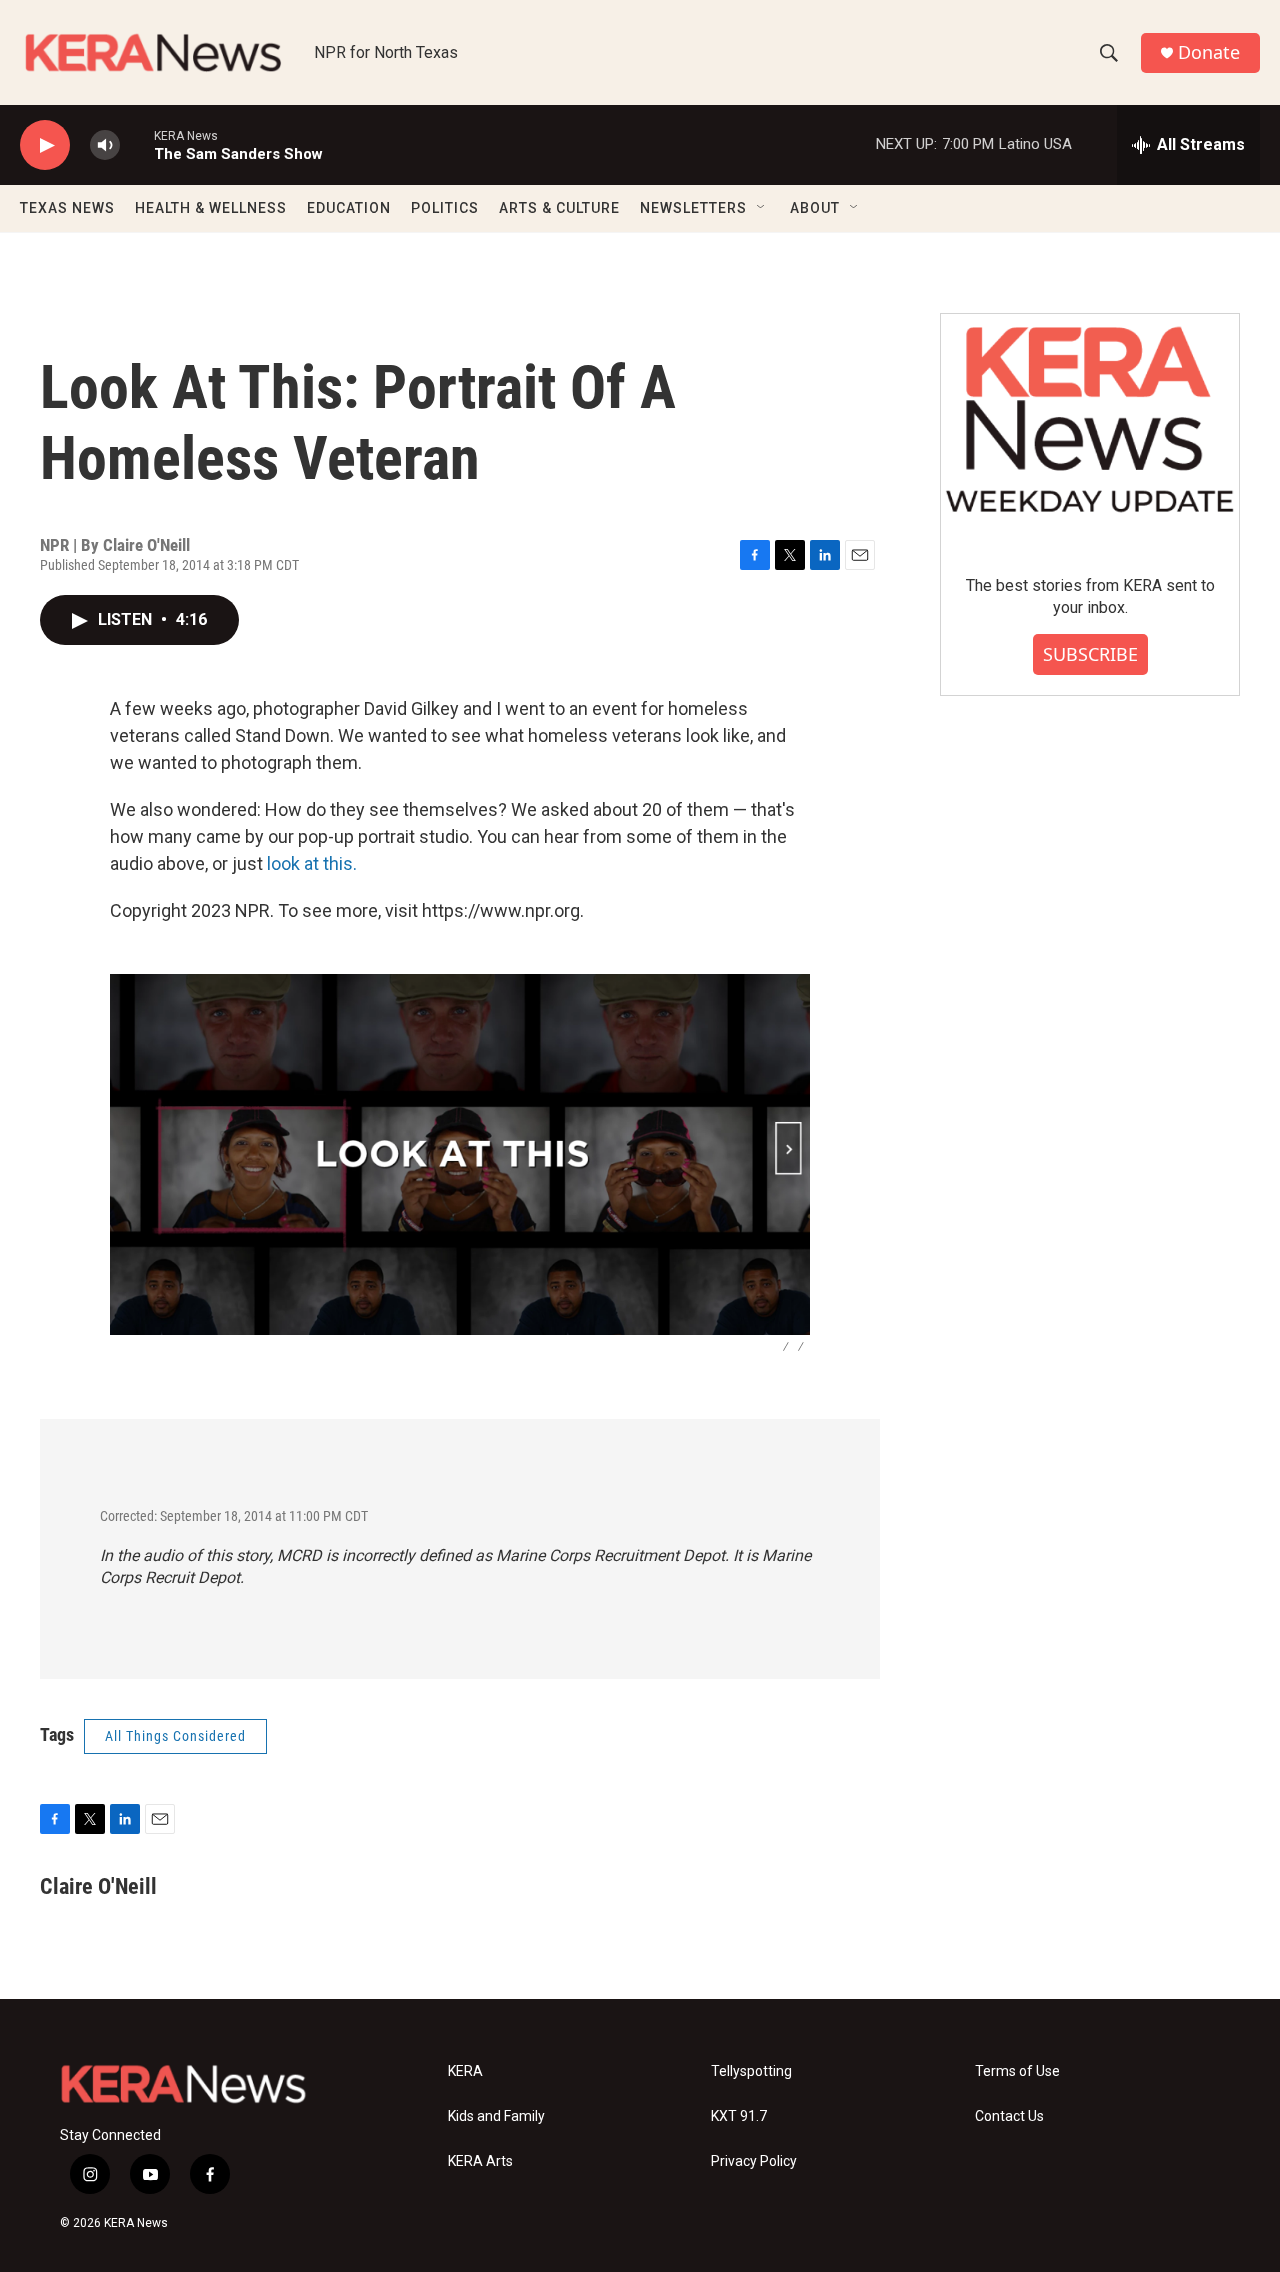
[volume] (105, 145)
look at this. (312, 863)
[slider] (137, 144)
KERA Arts (480, 2161)
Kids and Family (496, 2116)
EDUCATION (349, 208)
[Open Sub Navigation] (762, 208)
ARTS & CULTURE (559, 208)
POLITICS (445, 208)
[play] (45, 145)
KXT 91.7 (739, 2116)
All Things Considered (175, 1736)
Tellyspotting (751, 2071)
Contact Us (1009, 2116)
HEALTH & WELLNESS (211, 208)
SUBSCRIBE (1090, 654)
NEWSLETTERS (693, 208)
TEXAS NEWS (67, 208)
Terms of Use (1017, 2071)
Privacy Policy (754, 2161)
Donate (1209, 52)
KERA (465, 2071)
